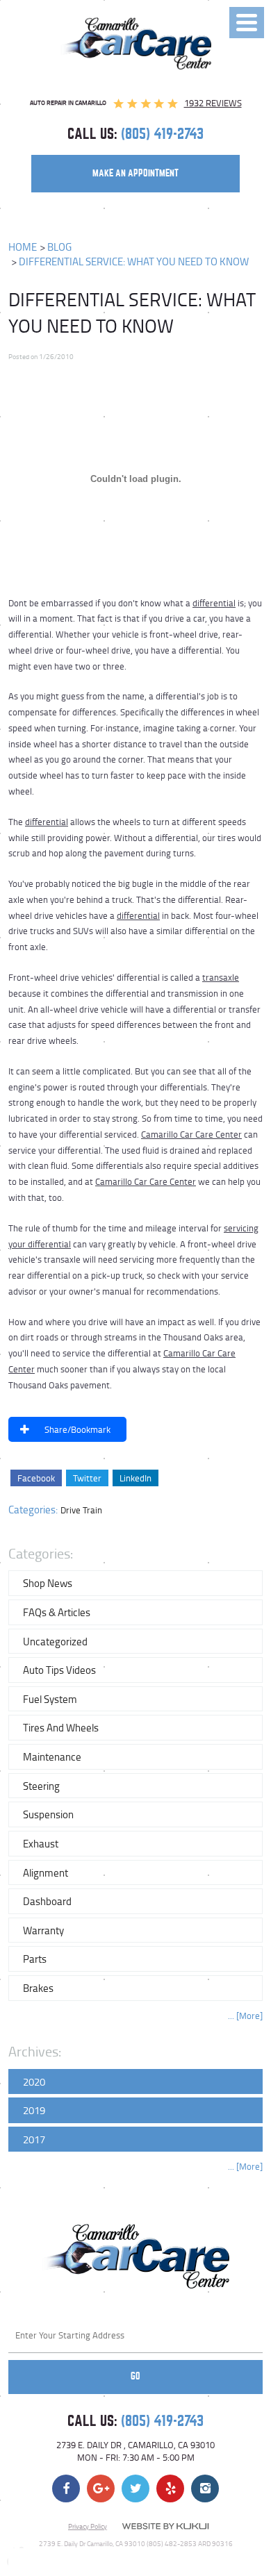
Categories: (41, 1553)
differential (214, 603)
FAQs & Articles (57, 1612)
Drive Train (81, 1510)
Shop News (48, 1583)
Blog (59, 247)
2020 (34, 2081)
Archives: (35, 2051)
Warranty (43, 1930)
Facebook (36, 1478)
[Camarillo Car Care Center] (136, 43)
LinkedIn (135, 1478)
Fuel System (50, 1699)
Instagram (205, 2488)
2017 (34, 2139)
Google (101, 2488)
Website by (165, 2527)
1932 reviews (213, 103)
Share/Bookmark (77, 1429)
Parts (35, 1959)
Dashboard (47, 1901)
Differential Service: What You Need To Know (134, 261)
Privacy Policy (88, 2526)
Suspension (48, 1814)
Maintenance (52, 1756)
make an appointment (135, 173)
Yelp (170, 2488)
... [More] (245, 2016)
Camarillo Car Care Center (191, 1134)
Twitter (87, 1478)
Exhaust (41, 1843)
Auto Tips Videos (59, 1670)
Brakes (38, 1988)
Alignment (46, 1872)
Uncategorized (55, 1641)
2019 (34, 2110)
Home (23, 247)
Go (135, 2376)
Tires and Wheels (61, 1727)
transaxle (221, 977)
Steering (41, 1786)
